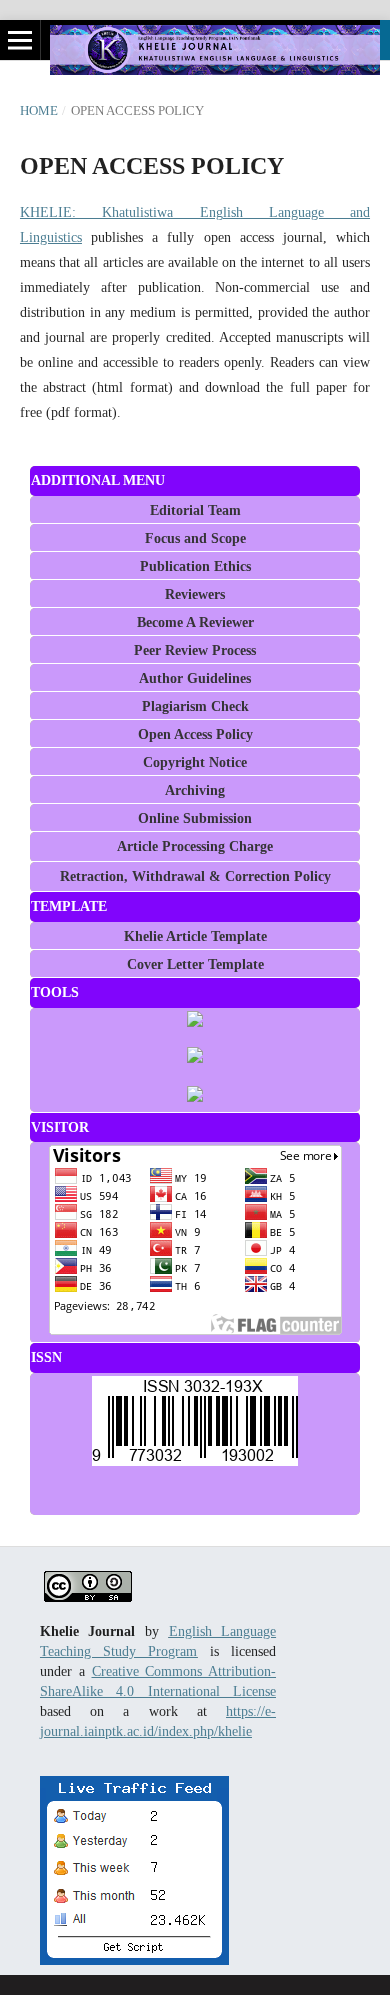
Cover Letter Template (195, 964)
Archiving (195, 790)
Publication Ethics (195, 566)
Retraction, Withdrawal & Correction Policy (195, 876)
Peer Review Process (195, 650)
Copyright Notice (195, 762)
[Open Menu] (20, 40)
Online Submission (195, 818)
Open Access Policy (195, 734)
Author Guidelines (195, 678)
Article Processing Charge (195, 846)
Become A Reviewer (195, 622)
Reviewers (195, 594)
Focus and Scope (195, 538)
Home (39, 110)
